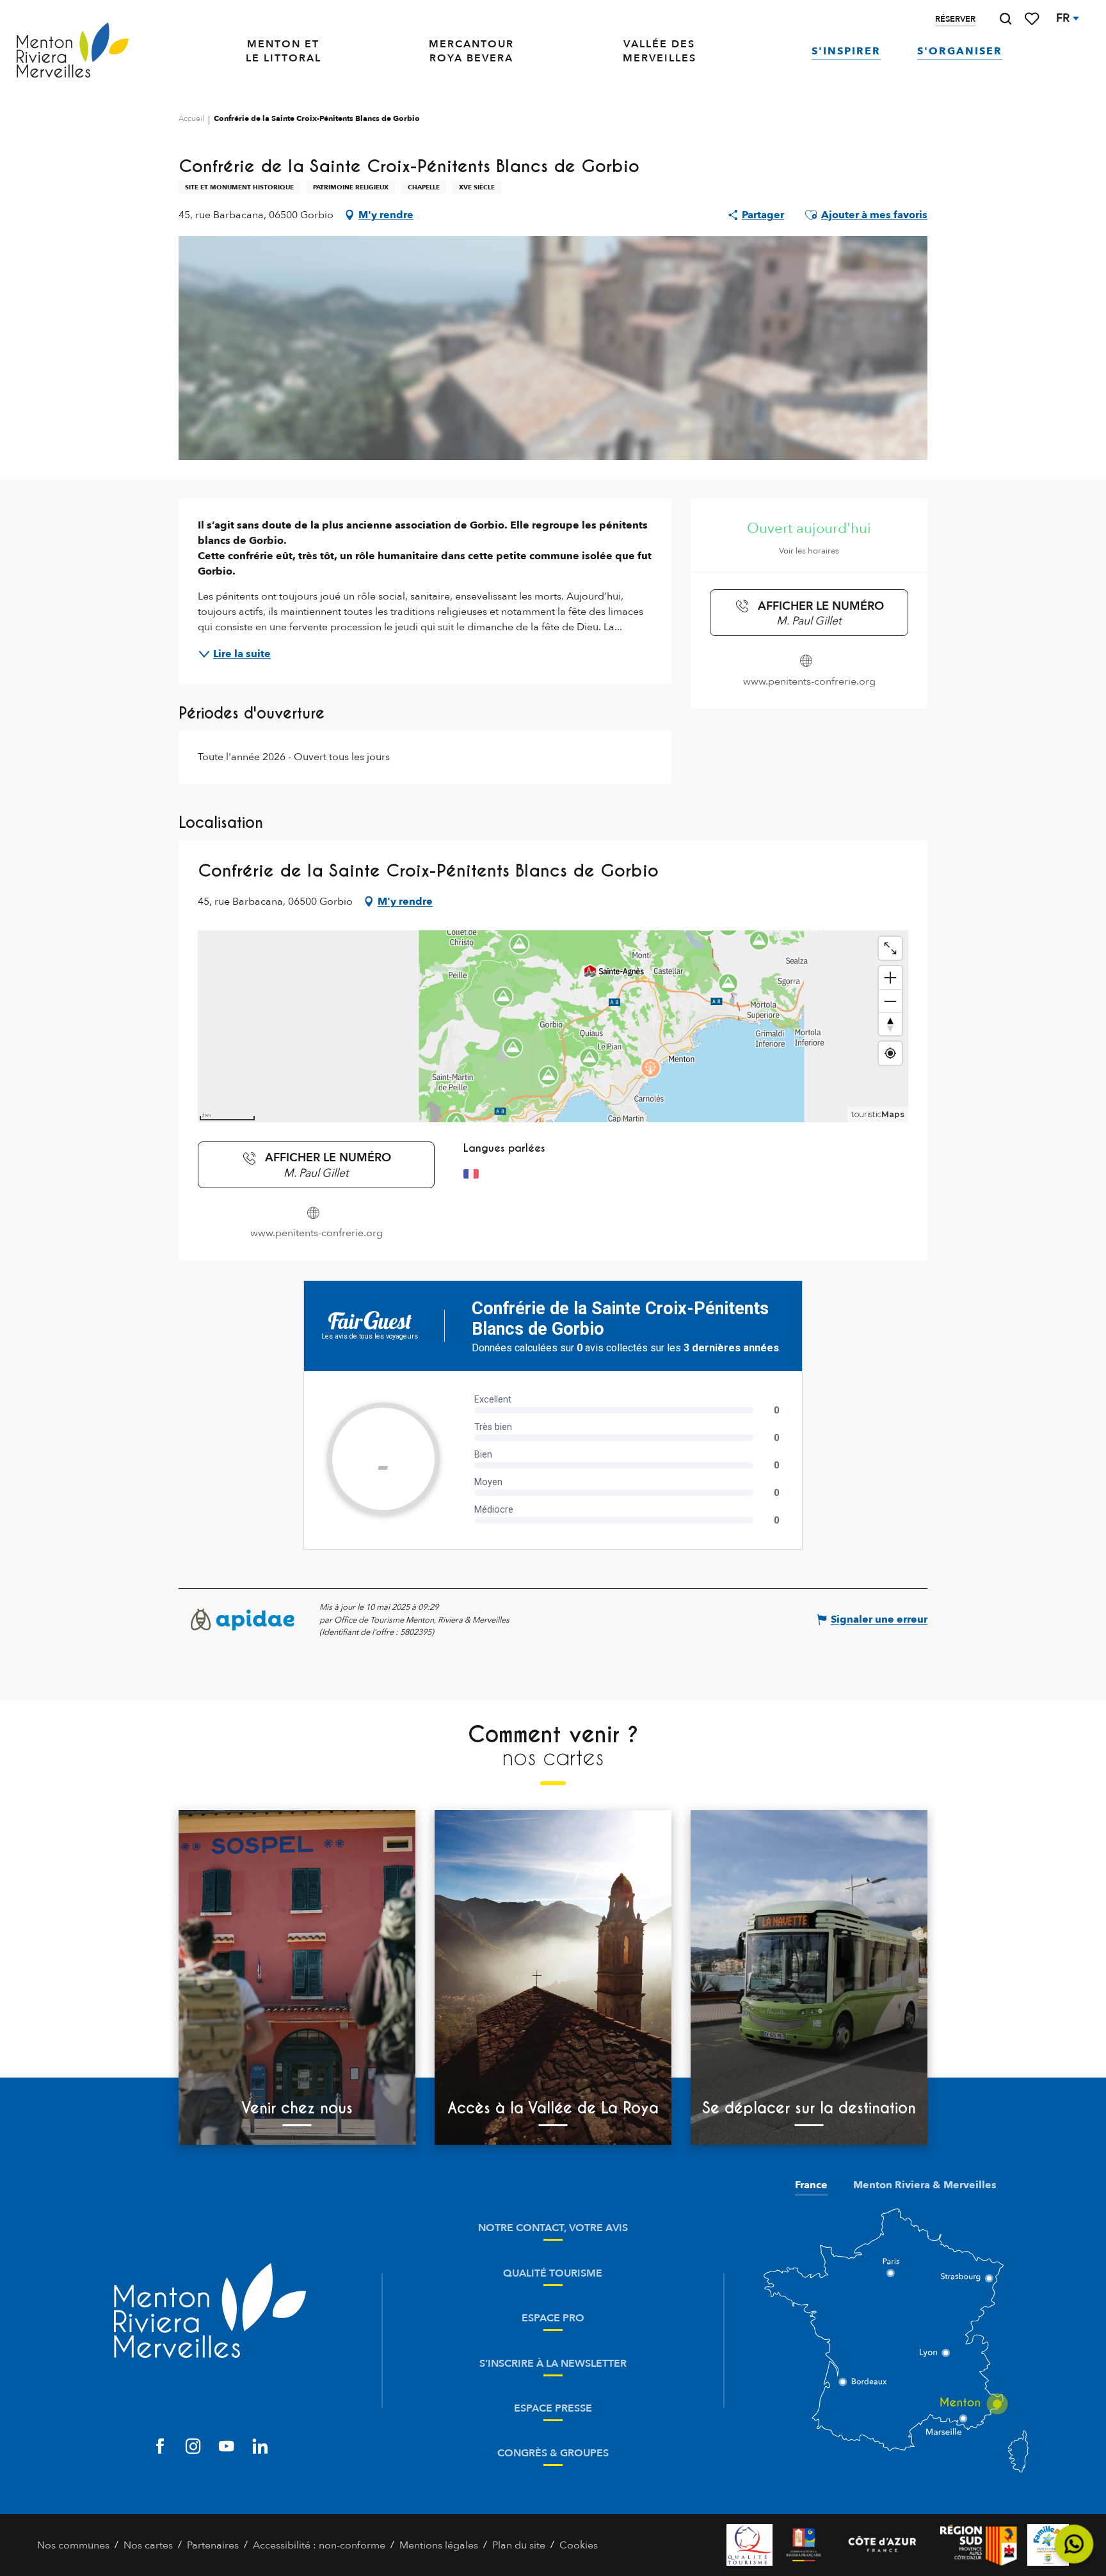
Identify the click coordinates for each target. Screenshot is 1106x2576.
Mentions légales (439, 2545)
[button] (1006, 19)
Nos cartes (148, 2545)
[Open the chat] (1074, 2544)
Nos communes (73, 2545)
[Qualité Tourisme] (749, 2545)
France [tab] (811, 2185)
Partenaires (213, 2545)
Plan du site (519, 2545)
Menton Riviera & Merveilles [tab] (925, 2185)
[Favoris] (1033, 19)
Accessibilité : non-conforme (319, 2545)
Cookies (579, 2545)
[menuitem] (73, 51)
